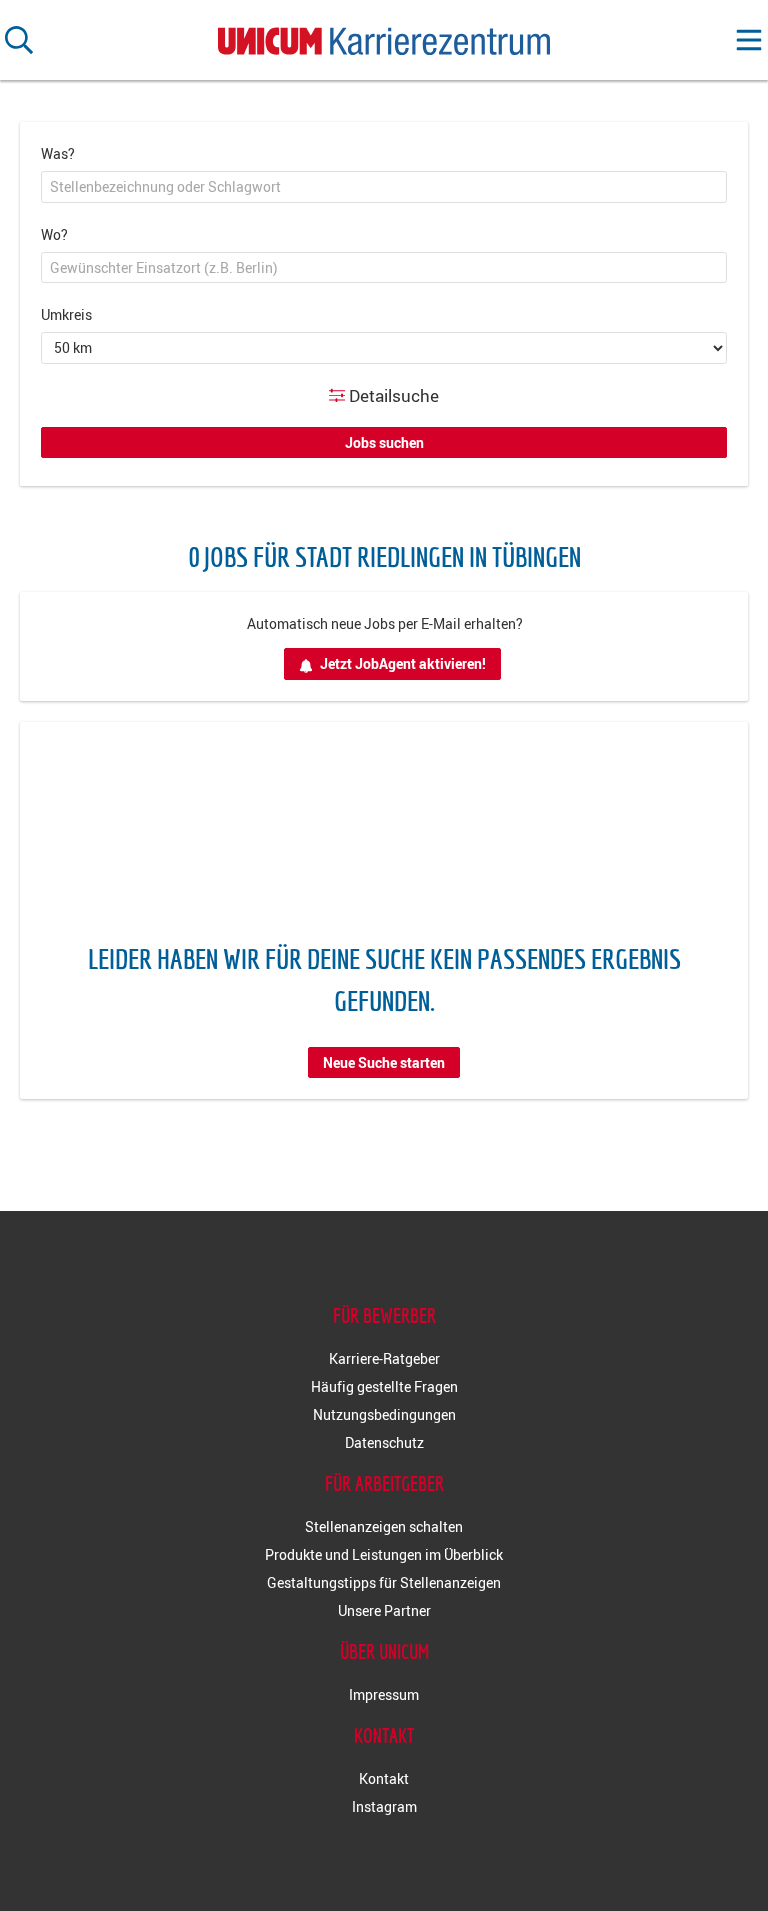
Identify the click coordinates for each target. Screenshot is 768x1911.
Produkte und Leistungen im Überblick (384, 1554)
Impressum (384, 1694)
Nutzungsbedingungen (384, 1414)
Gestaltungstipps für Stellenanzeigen (384, 1582)
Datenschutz (384, 1442)
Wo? (54, 234)
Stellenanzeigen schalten (384, 1526)
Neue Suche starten (384, 1062)
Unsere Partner (384, 1610)
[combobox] (384, 187)
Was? (58, 153)
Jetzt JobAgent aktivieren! (403, 663)
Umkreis (66, 314)
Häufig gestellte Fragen (384, 1386)
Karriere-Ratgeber (384, 1358)
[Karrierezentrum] (384, 36)
